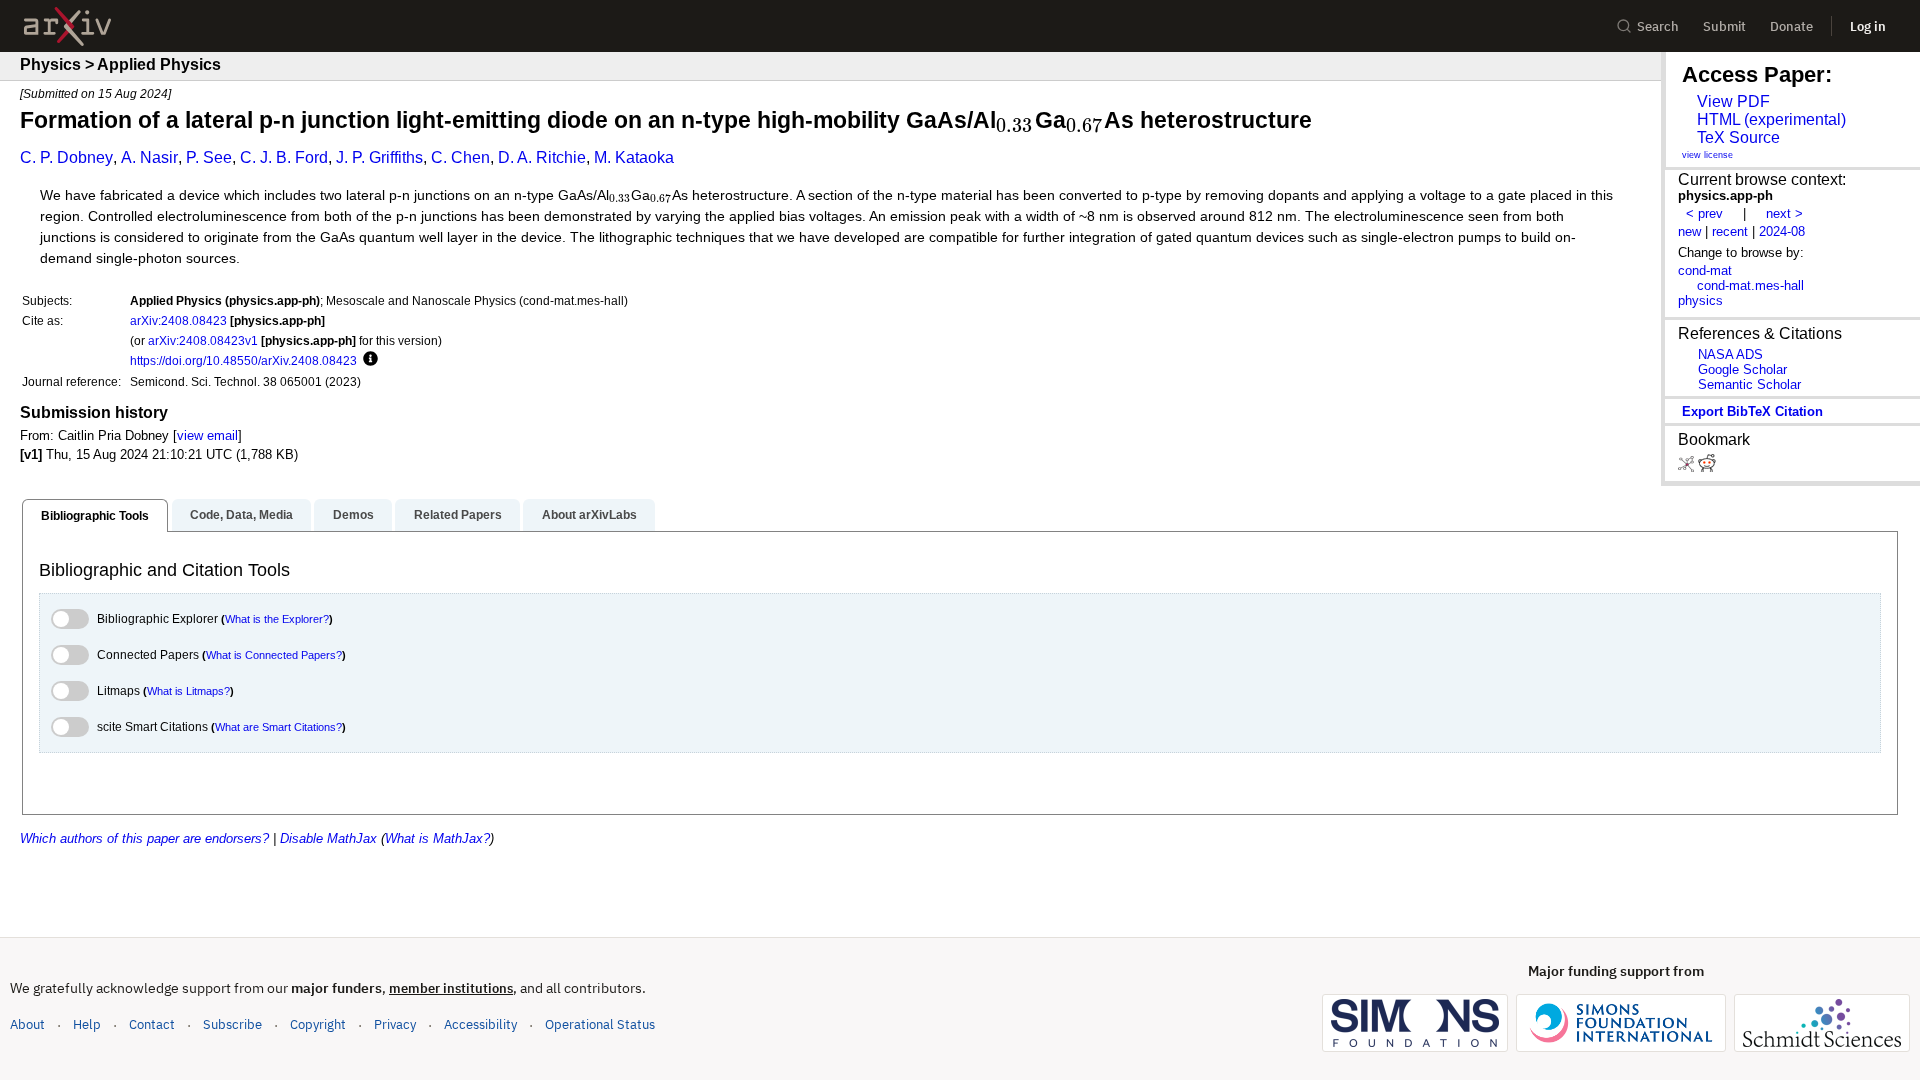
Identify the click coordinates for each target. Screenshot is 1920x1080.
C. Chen (460, 157)
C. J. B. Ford (284, 157)
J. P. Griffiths (379, 157)
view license (1707, 155)
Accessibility (480, 1024)
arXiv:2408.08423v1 (203, 340)
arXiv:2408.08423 (178, 320)
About (27, 1024)
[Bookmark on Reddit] (1707, 467)
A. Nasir (149, 157)
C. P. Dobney (66, 157)
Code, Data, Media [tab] (241, 515)
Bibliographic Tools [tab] (95, 516)
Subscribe (232, 1024)
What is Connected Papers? (274, 655)
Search (1658, 26)
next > (1784, 213)
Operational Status (600, 1024)
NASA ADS (1730, 354)
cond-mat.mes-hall (1750, 285)
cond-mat (1705, 270)
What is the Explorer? (277, 619)
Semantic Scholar (1749, 384)
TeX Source (1738, 137)
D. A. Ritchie (542, 157)
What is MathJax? (437, 838)
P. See (209, 157)
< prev (1704, 213)
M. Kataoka (634, 157)
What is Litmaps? (188, 691)
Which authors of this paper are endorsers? (144, 838)
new (1689, 231)
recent (1730, 231)
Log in (1868, 26)
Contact (152, 1024)
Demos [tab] (353, 515)
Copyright (318, 1024)
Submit (1724, 26)
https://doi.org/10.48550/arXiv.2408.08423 (243, 360)
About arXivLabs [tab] (589, 515)
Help (87, 1024)
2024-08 (1782, 231)
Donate (1791, 26)
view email (207, 435)
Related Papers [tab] (458, 515)
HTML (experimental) (1771, 119)
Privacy (395, 1024)
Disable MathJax (328, 838)
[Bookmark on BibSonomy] (1688, 467)
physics (1700, 300)
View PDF (1733, 101)
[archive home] (67, 26)
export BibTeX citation (1752, 411)
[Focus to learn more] (367, 360)
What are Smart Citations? (278, 727)
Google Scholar (1742, 369)
